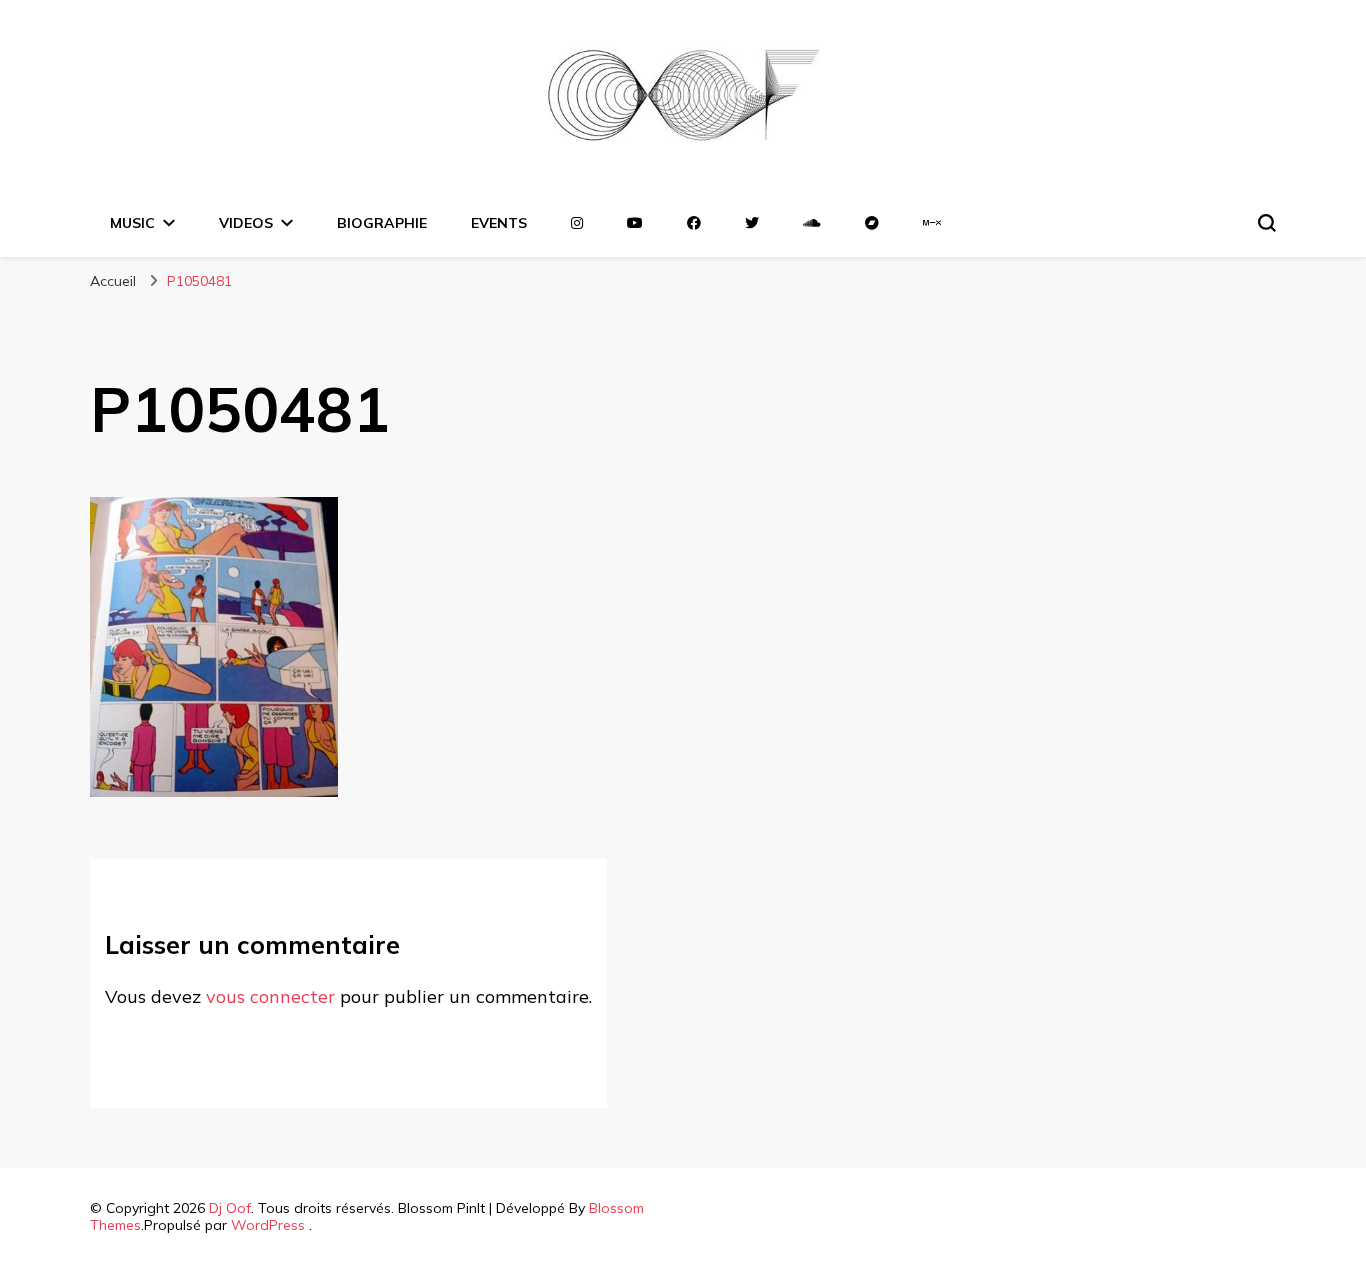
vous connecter (270, 996)
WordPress (268, 1225)
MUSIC (132, 223)
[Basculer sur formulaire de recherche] (1267, 223)
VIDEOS (246, 223)
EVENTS (499, 223)
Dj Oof (230, 1208)
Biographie (382, 223)
